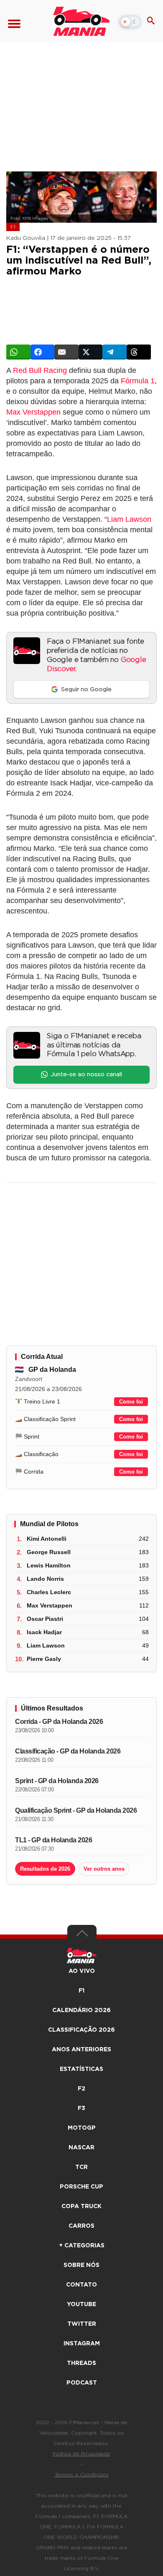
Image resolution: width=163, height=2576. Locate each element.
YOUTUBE (81, 2304)
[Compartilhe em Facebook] (43, 352)
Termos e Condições (82, 2475)
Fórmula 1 (138, 381)
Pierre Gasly (44, 1659)
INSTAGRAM (82, 2344)
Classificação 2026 (81, 2030)
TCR (81, 2167)
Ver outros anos (104, 1869)
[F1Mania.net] (81, 21)
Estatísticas (81, 2069)
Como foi (131, 1402)
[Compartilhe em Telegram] (115, 352)
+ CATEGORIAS (82, 2246)
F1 (13, 227)
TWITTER (82, 2324)
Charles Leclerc (49, 1592)
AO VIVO (82, 1971)
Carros (81, 2226)
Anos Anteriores (81, 2050)
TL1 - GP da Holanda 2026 (53, 1840)
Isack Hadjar (44, 1632)
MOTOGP (82, 2128)
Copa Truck (81, 2206)
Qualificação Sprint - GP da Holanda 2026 (76, 1810)
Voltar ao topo (82, 1935)
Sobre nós (81, 2265)
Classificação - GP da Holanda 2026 (68, 1751)
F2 (81, 2089)
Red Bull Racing (40, 370)
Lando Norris (45, 1579)
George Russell (49, 1552)
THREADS (81, 2363)
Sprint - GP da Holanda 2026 (57, 1781)
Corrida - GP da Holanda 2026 (59, 1722)
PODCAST (82, 2383)
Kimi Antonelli (47, 1539)
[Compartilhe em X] (91, 352)
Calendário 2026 (81, 2010)
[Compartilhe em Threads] (139, 352)
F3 (81, 2108)
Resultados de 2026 (45, 1869)
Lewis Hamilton (49, 1565)
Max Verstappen (33, 412)
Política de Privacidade (81, 2454)
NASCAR (81, 2148)
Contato (81, 2285)
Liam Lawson (129, 519)
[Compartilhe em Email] (66, 352)
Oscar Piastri (45, 1619)
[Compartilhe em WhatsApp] (18, 352)
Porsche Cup (81, 2187)
